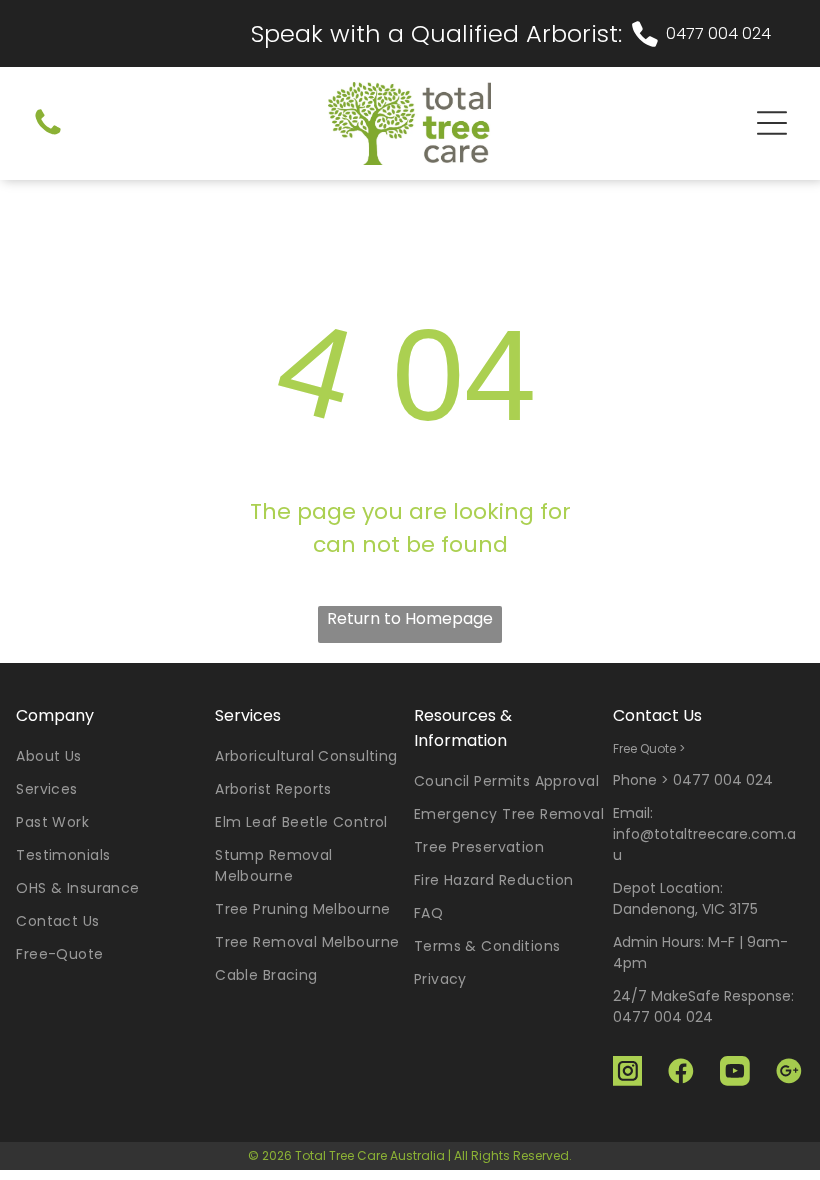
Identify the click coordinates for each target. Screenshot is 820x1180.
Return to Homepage (410, 618)
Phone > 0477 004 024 (693, 780)
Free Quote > (649, 748)
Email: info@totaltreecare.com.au (704, 834)
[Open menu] (772, 123)
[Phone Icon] (48, 134)
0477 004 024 (718, 33)
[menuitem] (111, 756)
